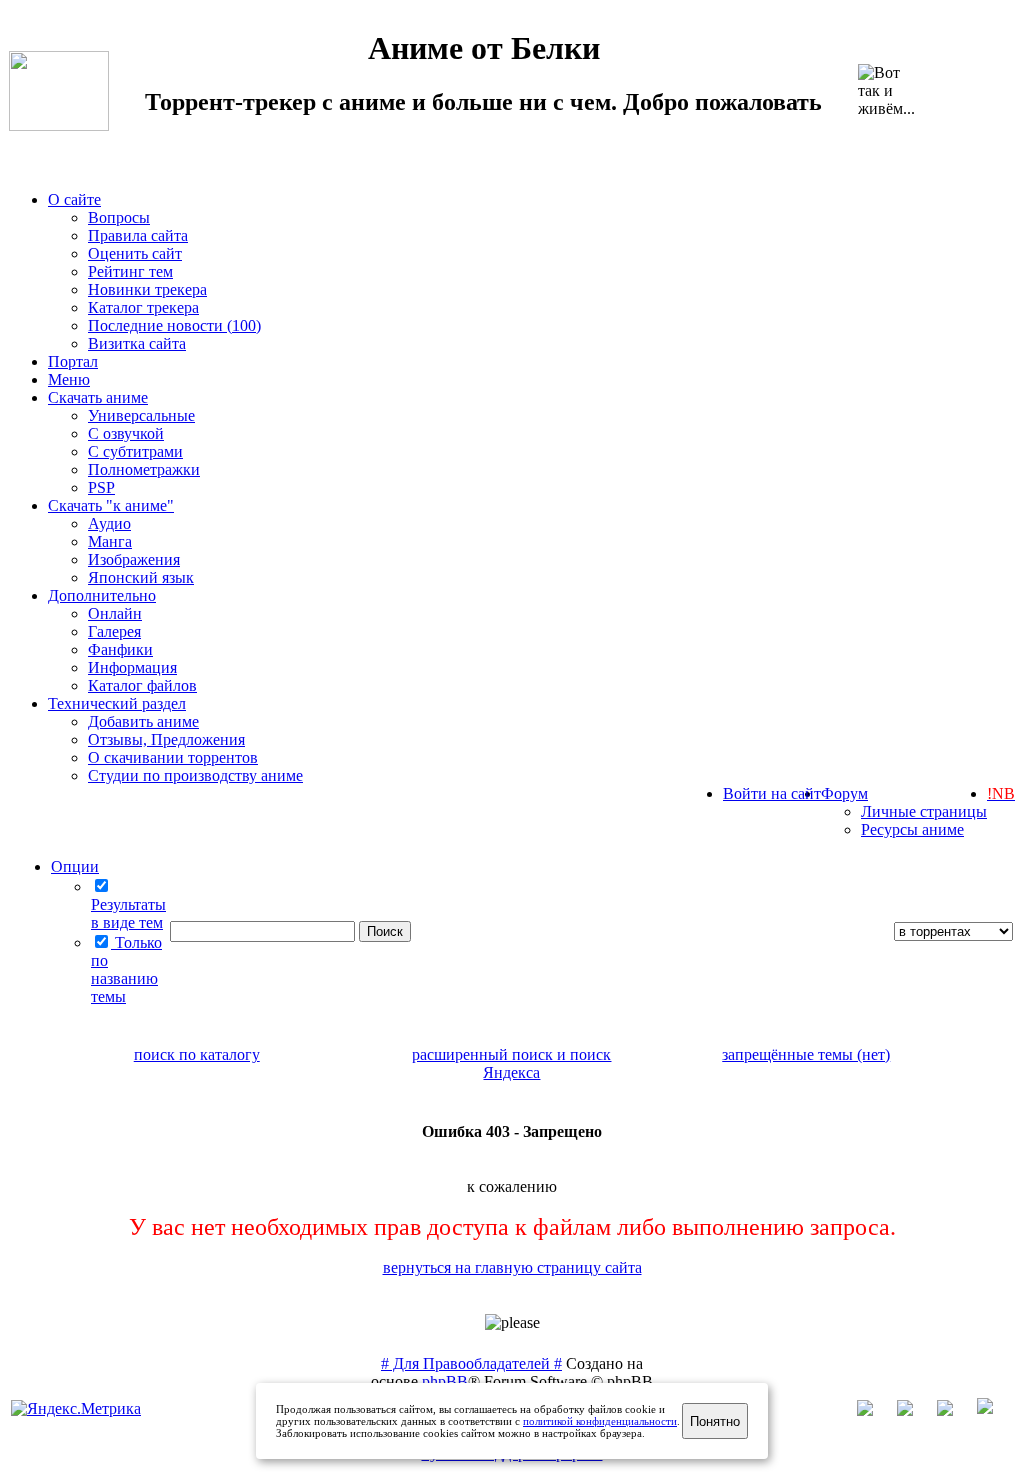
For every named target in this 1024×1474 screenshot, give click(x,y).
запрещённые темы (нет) (806, 1054)
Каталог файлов (142, 685)
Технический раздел (117, 703)
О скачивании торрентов (173, 757)
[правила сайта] (995, 1410)
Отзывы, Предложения (166, 739)
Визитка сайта (137, 343)
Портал (73, 361)
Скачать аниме (98, 397)
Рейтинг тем (130, 271)
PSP (101, 487)
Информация (132, 667)
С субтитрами (135, 451)
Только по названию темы (126, 969)
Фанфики (120, 649)
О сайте (74, 199)
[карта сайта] (915, 1410)
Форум (844, 793)
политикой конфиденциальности (600, 1421)
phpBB (445, 1381)
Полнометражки (144, 469)
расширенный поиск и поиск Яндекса (511, 1063)
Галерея (114, 631)
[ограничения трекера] (955, 1410)
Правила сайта (138, 235)
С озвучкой (126, 433)
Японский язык (141, 577)
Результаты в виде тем (128, 913)
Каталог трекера (143, 307)
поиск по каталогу (197, 1054)
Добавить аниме (143, 721)
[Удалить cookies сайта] (875, 1410)
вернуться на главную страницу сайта (512, 1267)
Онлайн (115, 613)
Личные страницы (924, 811)
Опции (75, 866)
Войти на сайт (772, 793)
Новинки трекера (147, 289)
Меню (69, 379)
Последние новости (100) (174, 325)
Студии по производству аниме (195, 775)
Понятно (715, 1421)
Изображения (134, 559)
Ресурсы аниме (912, 829)
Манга (110, 541)
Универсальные (141, 415)
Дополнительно (102, 595)
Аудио (109, 523)
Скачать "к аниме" (111, 505)
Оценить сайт (135, 253)
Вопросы (119, 217)
